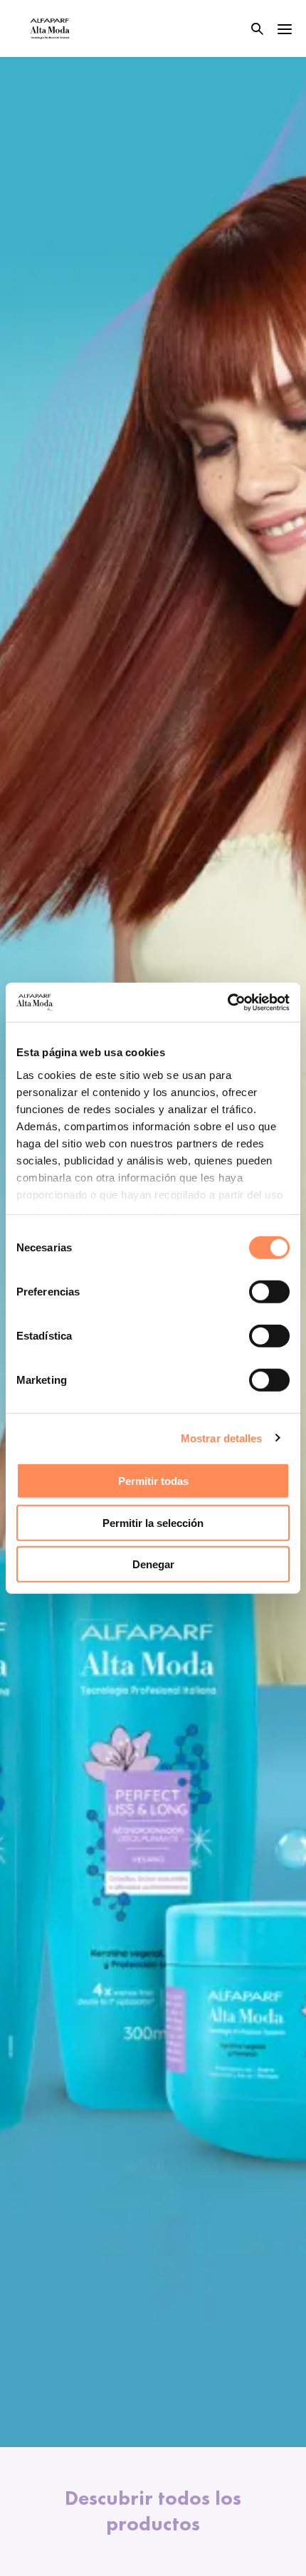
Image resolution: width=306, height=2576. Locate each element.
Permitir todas (153, 1481)
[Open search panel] (248, 29)
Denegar (153, 1564)
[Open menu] (285, 28)
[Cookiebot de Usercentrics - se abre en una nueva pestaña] (227, 1002)
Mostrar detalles (222, 1438)
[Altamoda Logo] (50, 28)
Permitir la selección (153, 1522)
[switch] (269, 1292)
